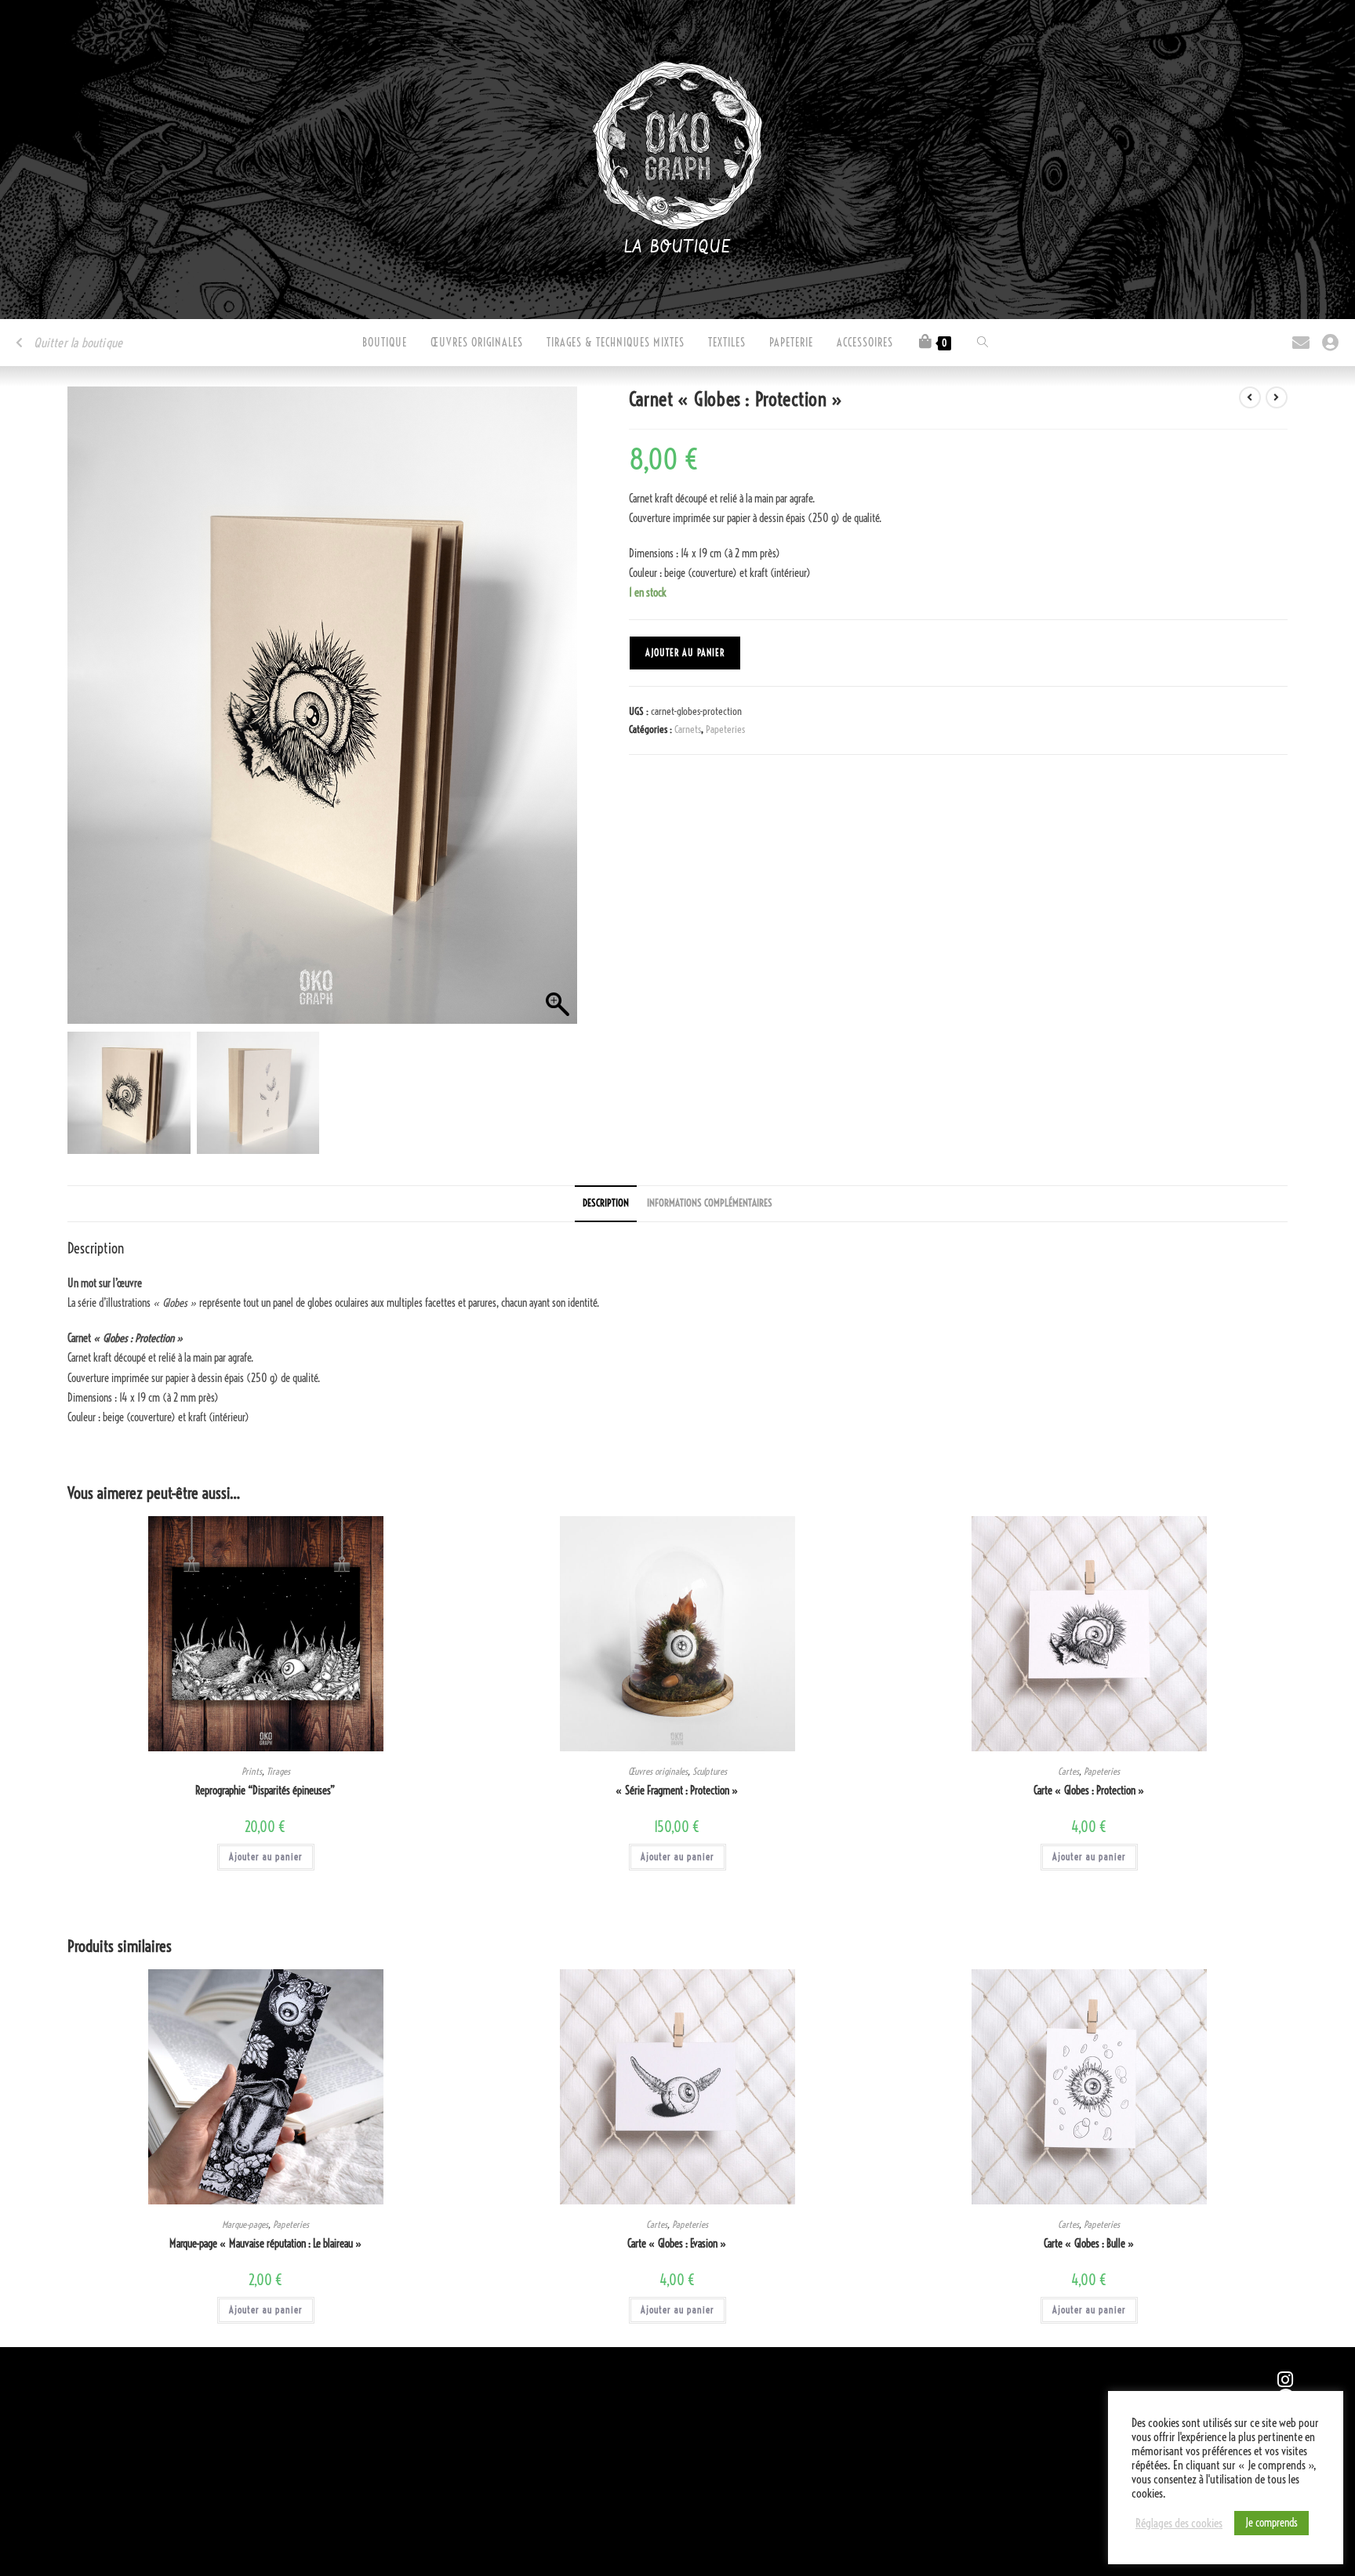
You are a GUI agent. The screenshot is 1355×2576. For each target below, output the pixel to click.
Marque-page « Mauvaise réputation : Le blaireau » (266, 2244)
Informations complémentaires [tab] (710, 1203)
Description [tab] (606, 1203)
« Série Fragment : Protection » (677, 1791)
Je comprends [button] (1271, 2523)
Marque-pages (245, 2224)
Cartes (1068, 1771)
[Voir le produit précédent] (1250, 397)
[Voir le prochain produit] (1277, 397)
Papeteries (725, 729)
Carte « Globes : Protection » (1089, 1791)
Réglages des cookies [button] (1179, 2523)
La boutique (678, 248)
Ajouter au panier (685, 653)
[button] (558, 713)
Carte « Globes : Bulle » (1089, 2244)
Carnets (688, 729)
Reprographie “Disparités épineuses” (265, 1791)
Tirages (278, 1771)
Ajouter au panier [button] (266, 1857)
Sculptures (710, 1771)
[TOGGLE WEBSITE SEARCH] (983, 343)
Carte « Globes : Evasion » (677, 2244)
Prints (252, 1771)
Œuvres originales (658, 1771)
